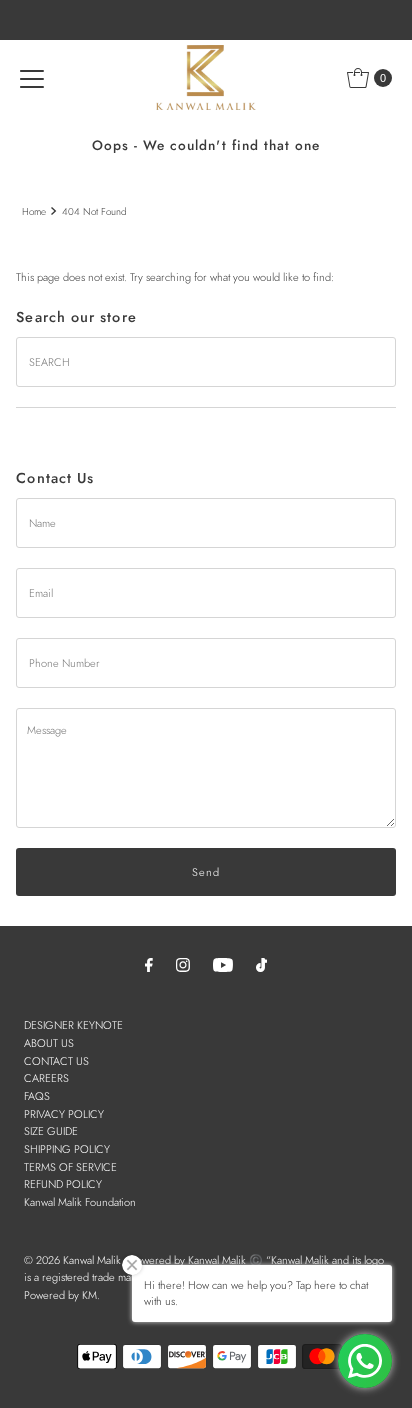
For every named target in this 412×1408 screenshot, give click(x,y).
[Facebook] (149, 965)
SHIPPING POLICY (67, 1149)
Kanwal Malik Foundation (80, 1202)
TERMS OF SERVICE (70, 1167)
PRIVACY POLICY (64, 1114)
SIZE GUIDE (51, 1131)
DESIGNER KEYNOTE (73, 1025)
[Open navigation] (32, 78)
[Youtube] (223, 965)
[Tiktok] (261, 965)
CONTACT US (56, 1061)
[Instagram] (183, 965)
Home (34, 211)
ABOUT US (49, 1043)
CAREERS (46, 1078)
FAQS (37, 1096)
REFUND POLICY (63, 1184)
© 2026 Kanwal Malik (72, 1260)
